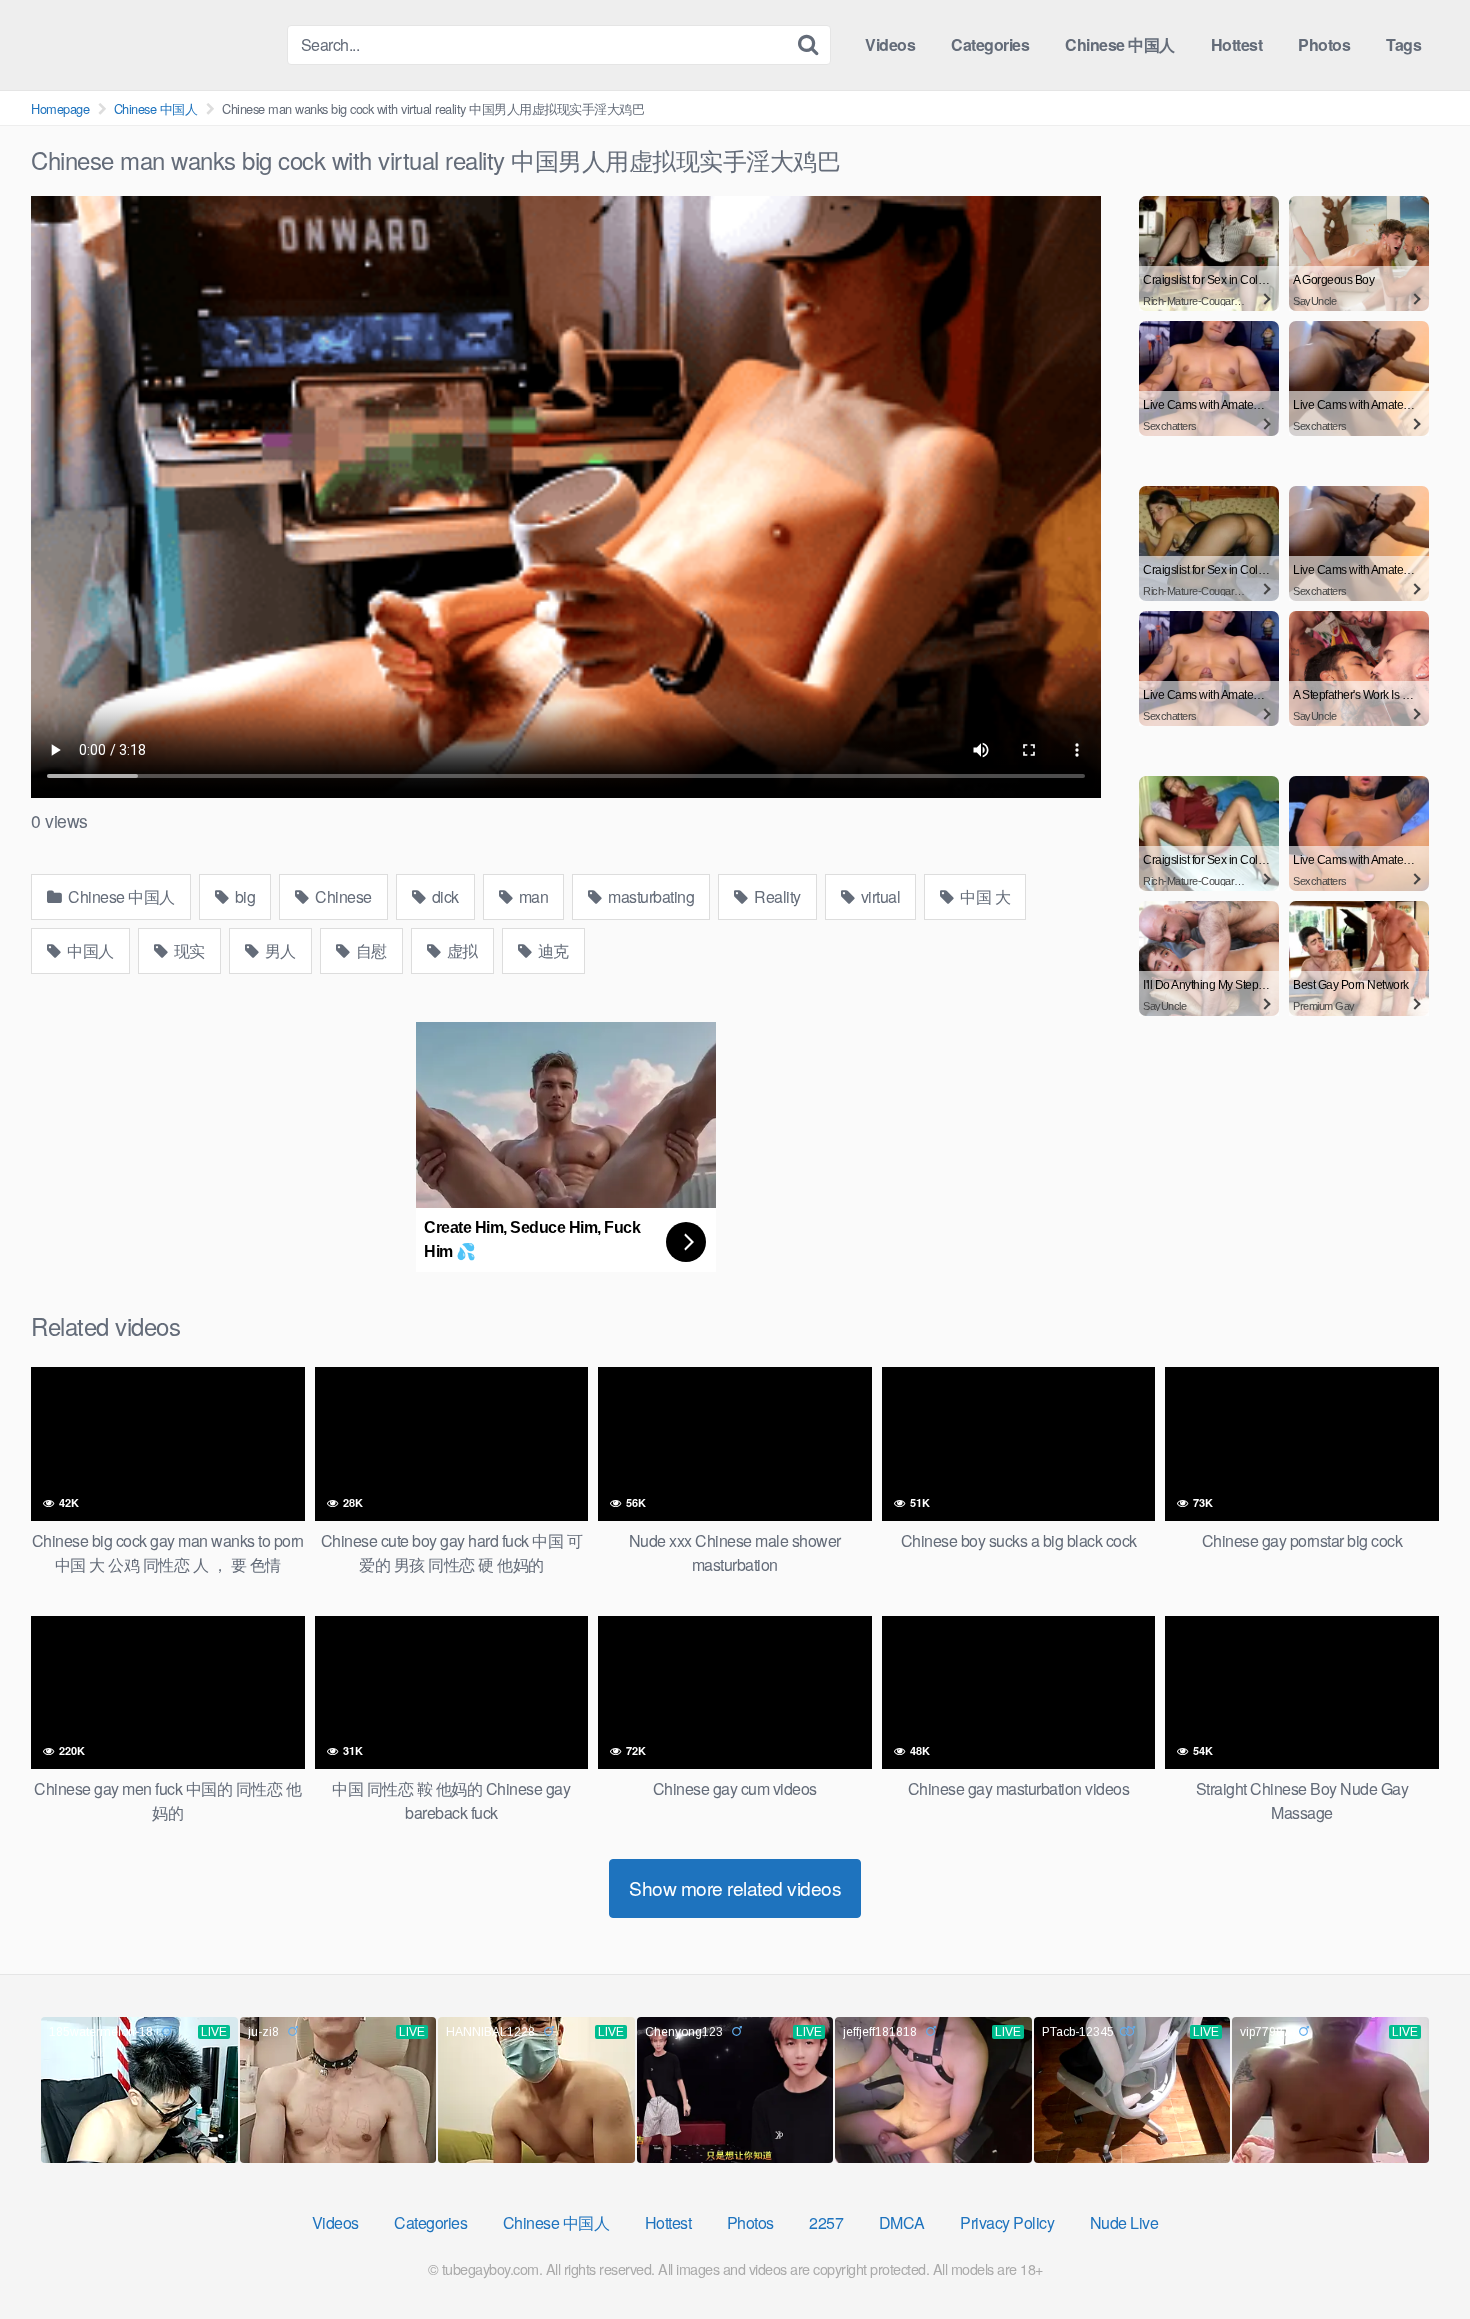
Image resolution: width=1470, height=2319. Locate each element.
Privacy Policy (1007, 2222)
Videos (890, 44)
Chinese (342, 896)
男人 (278, 950)
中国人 (89, 950)
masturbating (650, 896)
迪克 (551, 950)
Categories (990, 44)
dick (443, 896)
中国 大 (984, 896)
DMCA (902, 2222)
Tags (1403, 44)
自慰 (369, 950)
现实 (187, 950)
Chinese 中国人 (1120, 44)
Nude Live (1124, 2222)
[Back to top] (1415, 2255)
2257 (826, 2222)
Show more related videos (735, 1887)
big (243, 896)
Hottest (1237, 44)
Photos (1324, 44)
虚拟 (460, 950)
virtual (878, 896)
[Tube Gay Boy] (151, 44)
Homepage (60, 108)
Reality (776, 896)
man (531, 896)
